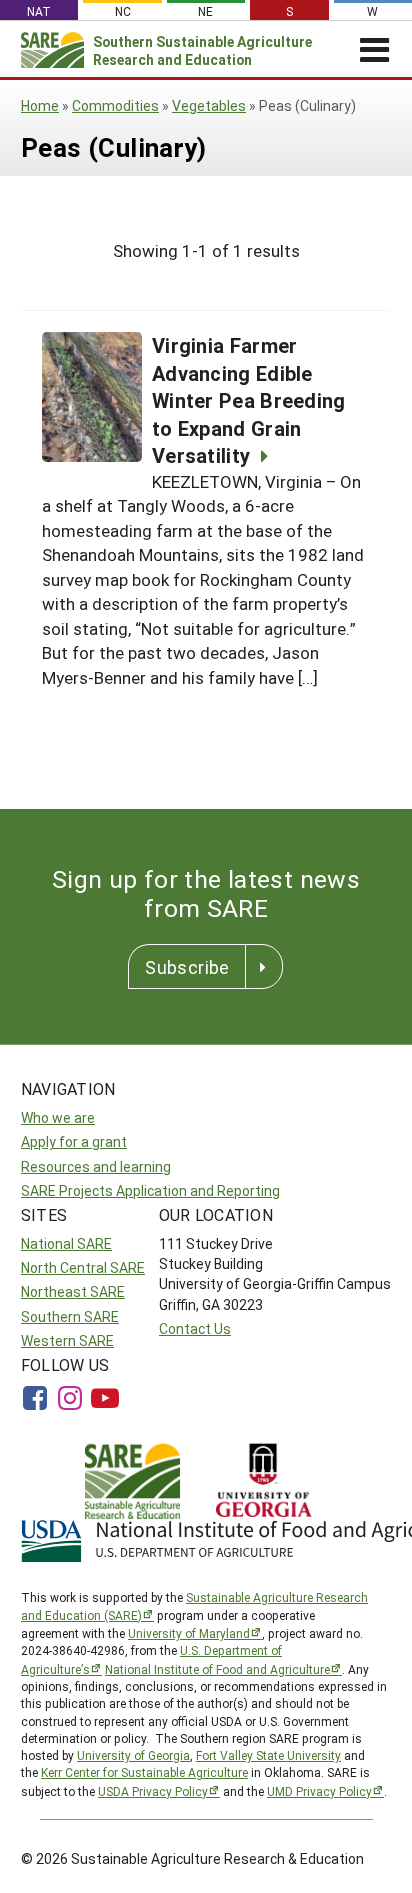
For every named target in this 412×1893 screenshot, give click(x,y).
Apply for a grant (74, 1141)
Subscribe (187, 967)
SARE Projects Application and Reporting (150, 1190)
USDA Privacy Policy (153, 1791)
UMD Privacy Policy (319, 1791)
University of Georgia (133, 1755)
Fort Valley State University (268, 1755)
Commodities (115, 105)
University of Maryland (189, 1633)
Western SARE (67, 1340)
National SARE (66, 1243)
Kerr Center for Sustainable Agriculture (144, 1772)
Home (40, 105)
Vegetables (209, 105)
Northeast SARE (73, 1291)
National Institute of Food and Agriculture (217, 1669)
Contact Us (195, 1328)
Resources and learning (96, 1166)
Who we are (58, 1117)
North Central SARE (83, 1267)
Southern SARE (70, 1316)
